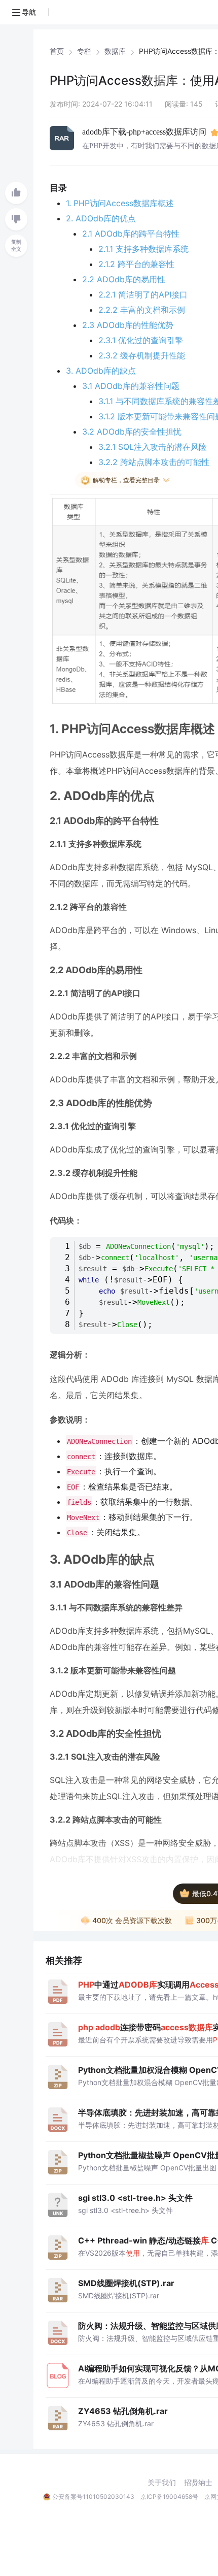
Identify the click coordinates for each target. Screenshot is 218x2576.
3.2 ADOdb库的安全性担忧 (132, 432)
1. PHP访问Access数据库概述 (120, 203)
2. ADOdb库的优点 (101, 218)
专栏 (84, 51)
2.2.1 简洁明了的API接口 (143, 294)
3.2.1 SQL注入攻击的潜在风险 (153, 447)
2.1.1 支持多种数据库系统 (143, 249)
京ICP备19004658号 (169, 2497)
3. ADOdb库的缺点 (101, 371)
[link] (57, 51)
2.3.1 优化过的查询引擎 (141, 340)
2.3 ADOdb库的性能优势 (128, 325)
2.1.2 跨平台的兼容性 (136, 264)
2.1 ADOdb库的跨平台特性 (131, 234)
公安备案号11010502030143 (93, 2497)
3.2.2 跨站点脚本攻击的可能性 (154, 462)
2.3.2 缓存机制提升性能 (142, 355)
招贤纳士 (198, 2483)
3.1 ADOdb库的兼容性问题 (131, 386)
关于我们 (162, 2483)
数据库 (115, 51)
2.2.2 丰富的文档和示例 (142, 310)
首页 (57, 51)
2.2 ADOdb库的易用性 (124, 279)
